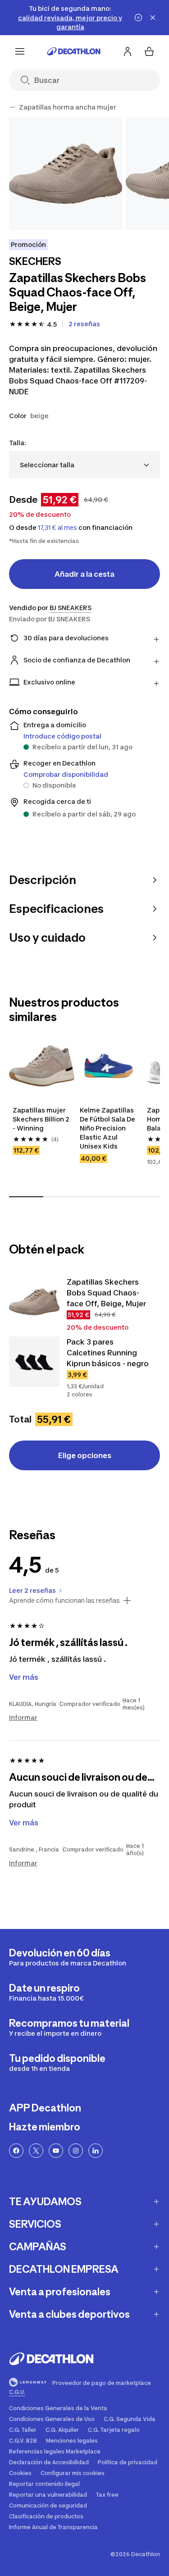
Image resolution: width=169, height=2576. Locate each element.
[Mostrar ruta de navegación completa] (13, 107)
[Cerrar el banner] (153, 18)
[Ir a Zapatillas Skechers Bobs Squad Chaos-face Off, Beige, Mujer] (34, 1302)
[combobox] (84, 465)
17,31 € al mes (57, 528)
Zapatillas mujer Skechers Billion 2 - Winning (42, 1119)
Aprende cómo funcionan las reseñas (64, 1600)
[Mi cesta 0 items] (149, 51)
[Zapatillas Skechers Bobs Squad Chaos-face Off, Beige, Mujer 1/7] (66, 174)
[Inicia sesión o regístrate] (128, 51)
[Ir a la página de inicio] (74, 51)
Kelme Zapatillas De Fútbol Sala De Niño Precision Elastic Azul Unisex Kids (108, 1128)
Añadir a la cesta (84, 574)
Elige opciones (85, 1455)
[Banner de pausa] (138, 18)
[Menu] (20, 51)
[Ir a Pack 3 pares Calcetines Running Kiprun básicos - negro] (34, 1362)
